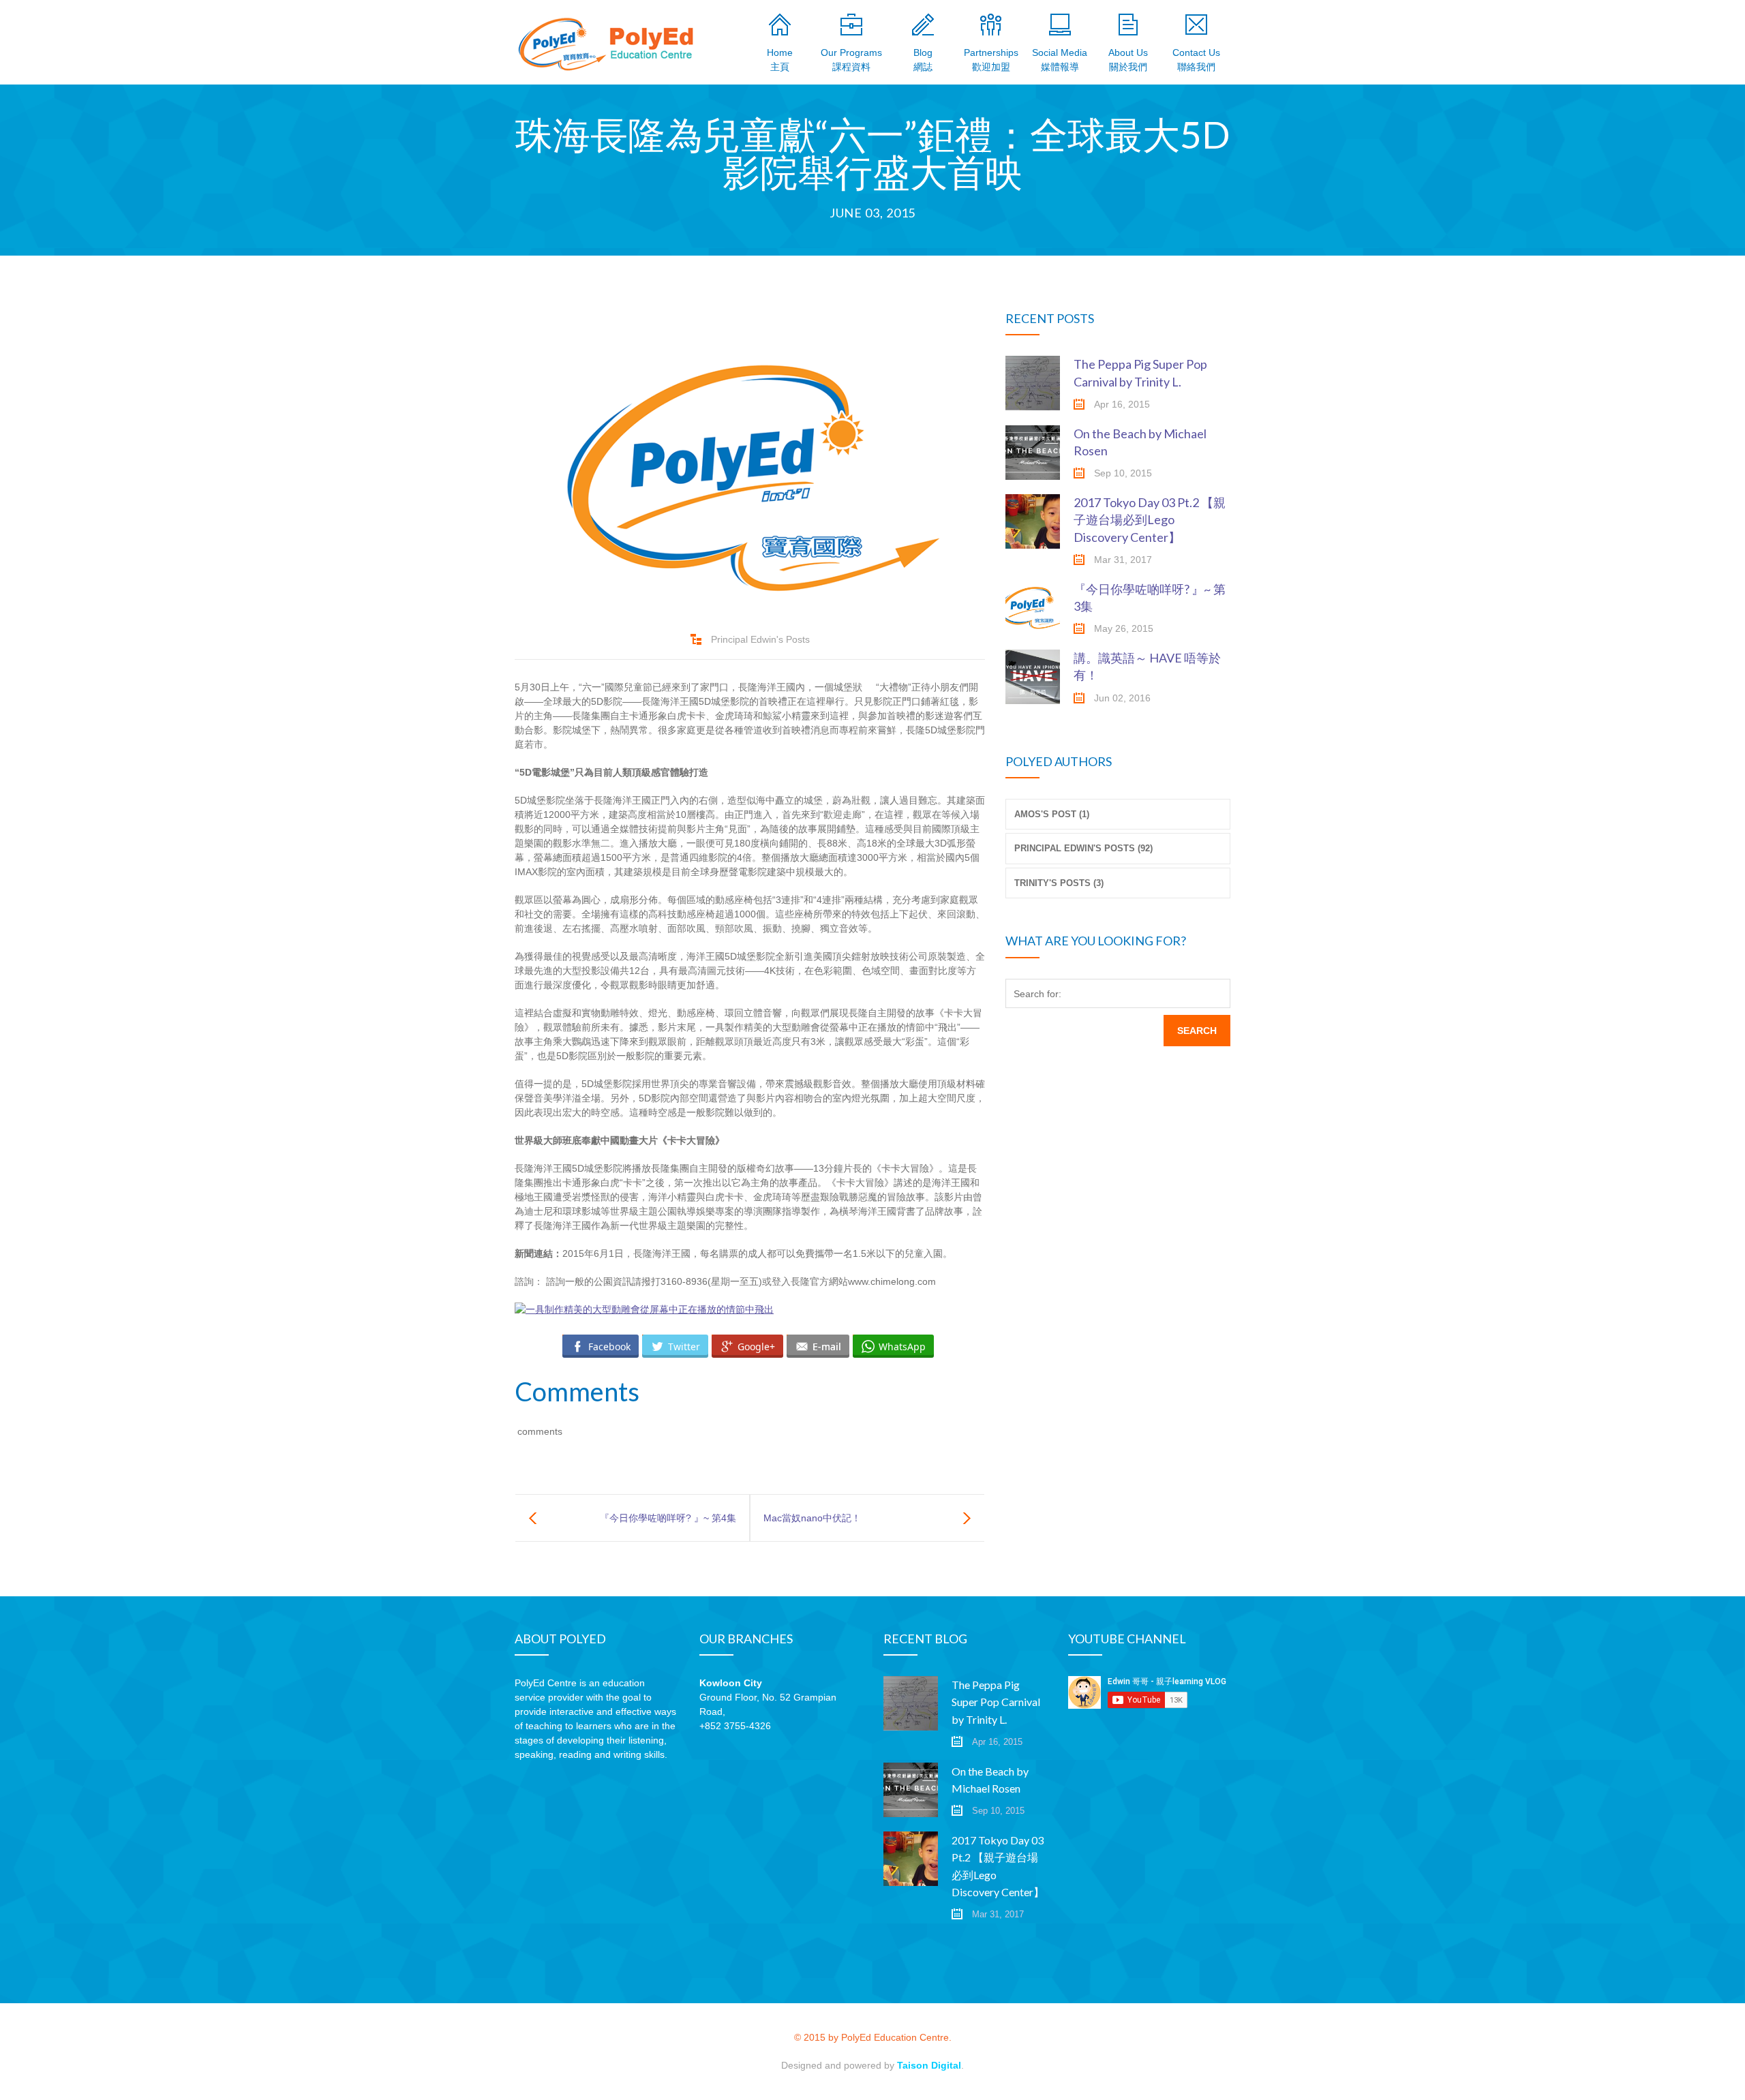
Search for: (1037, 994)
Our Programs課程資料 (851, 60)
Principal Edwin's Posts (760, 639)
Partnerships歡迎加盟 (991, 60)
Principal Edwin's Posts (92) (1083, 848)
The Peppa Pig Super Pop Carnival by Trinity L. (996, 1702)
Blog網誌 (923, 60)
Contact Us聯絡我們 (1196, 60)
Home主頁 (780, 60)
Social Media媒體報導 (1060, 60)
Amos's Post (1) (1052, 814)
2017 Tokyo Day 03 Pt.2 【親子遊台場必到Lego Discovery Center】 (1150, 519)
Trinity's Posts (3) (1059, 883)
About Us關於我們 (1128, 60)
